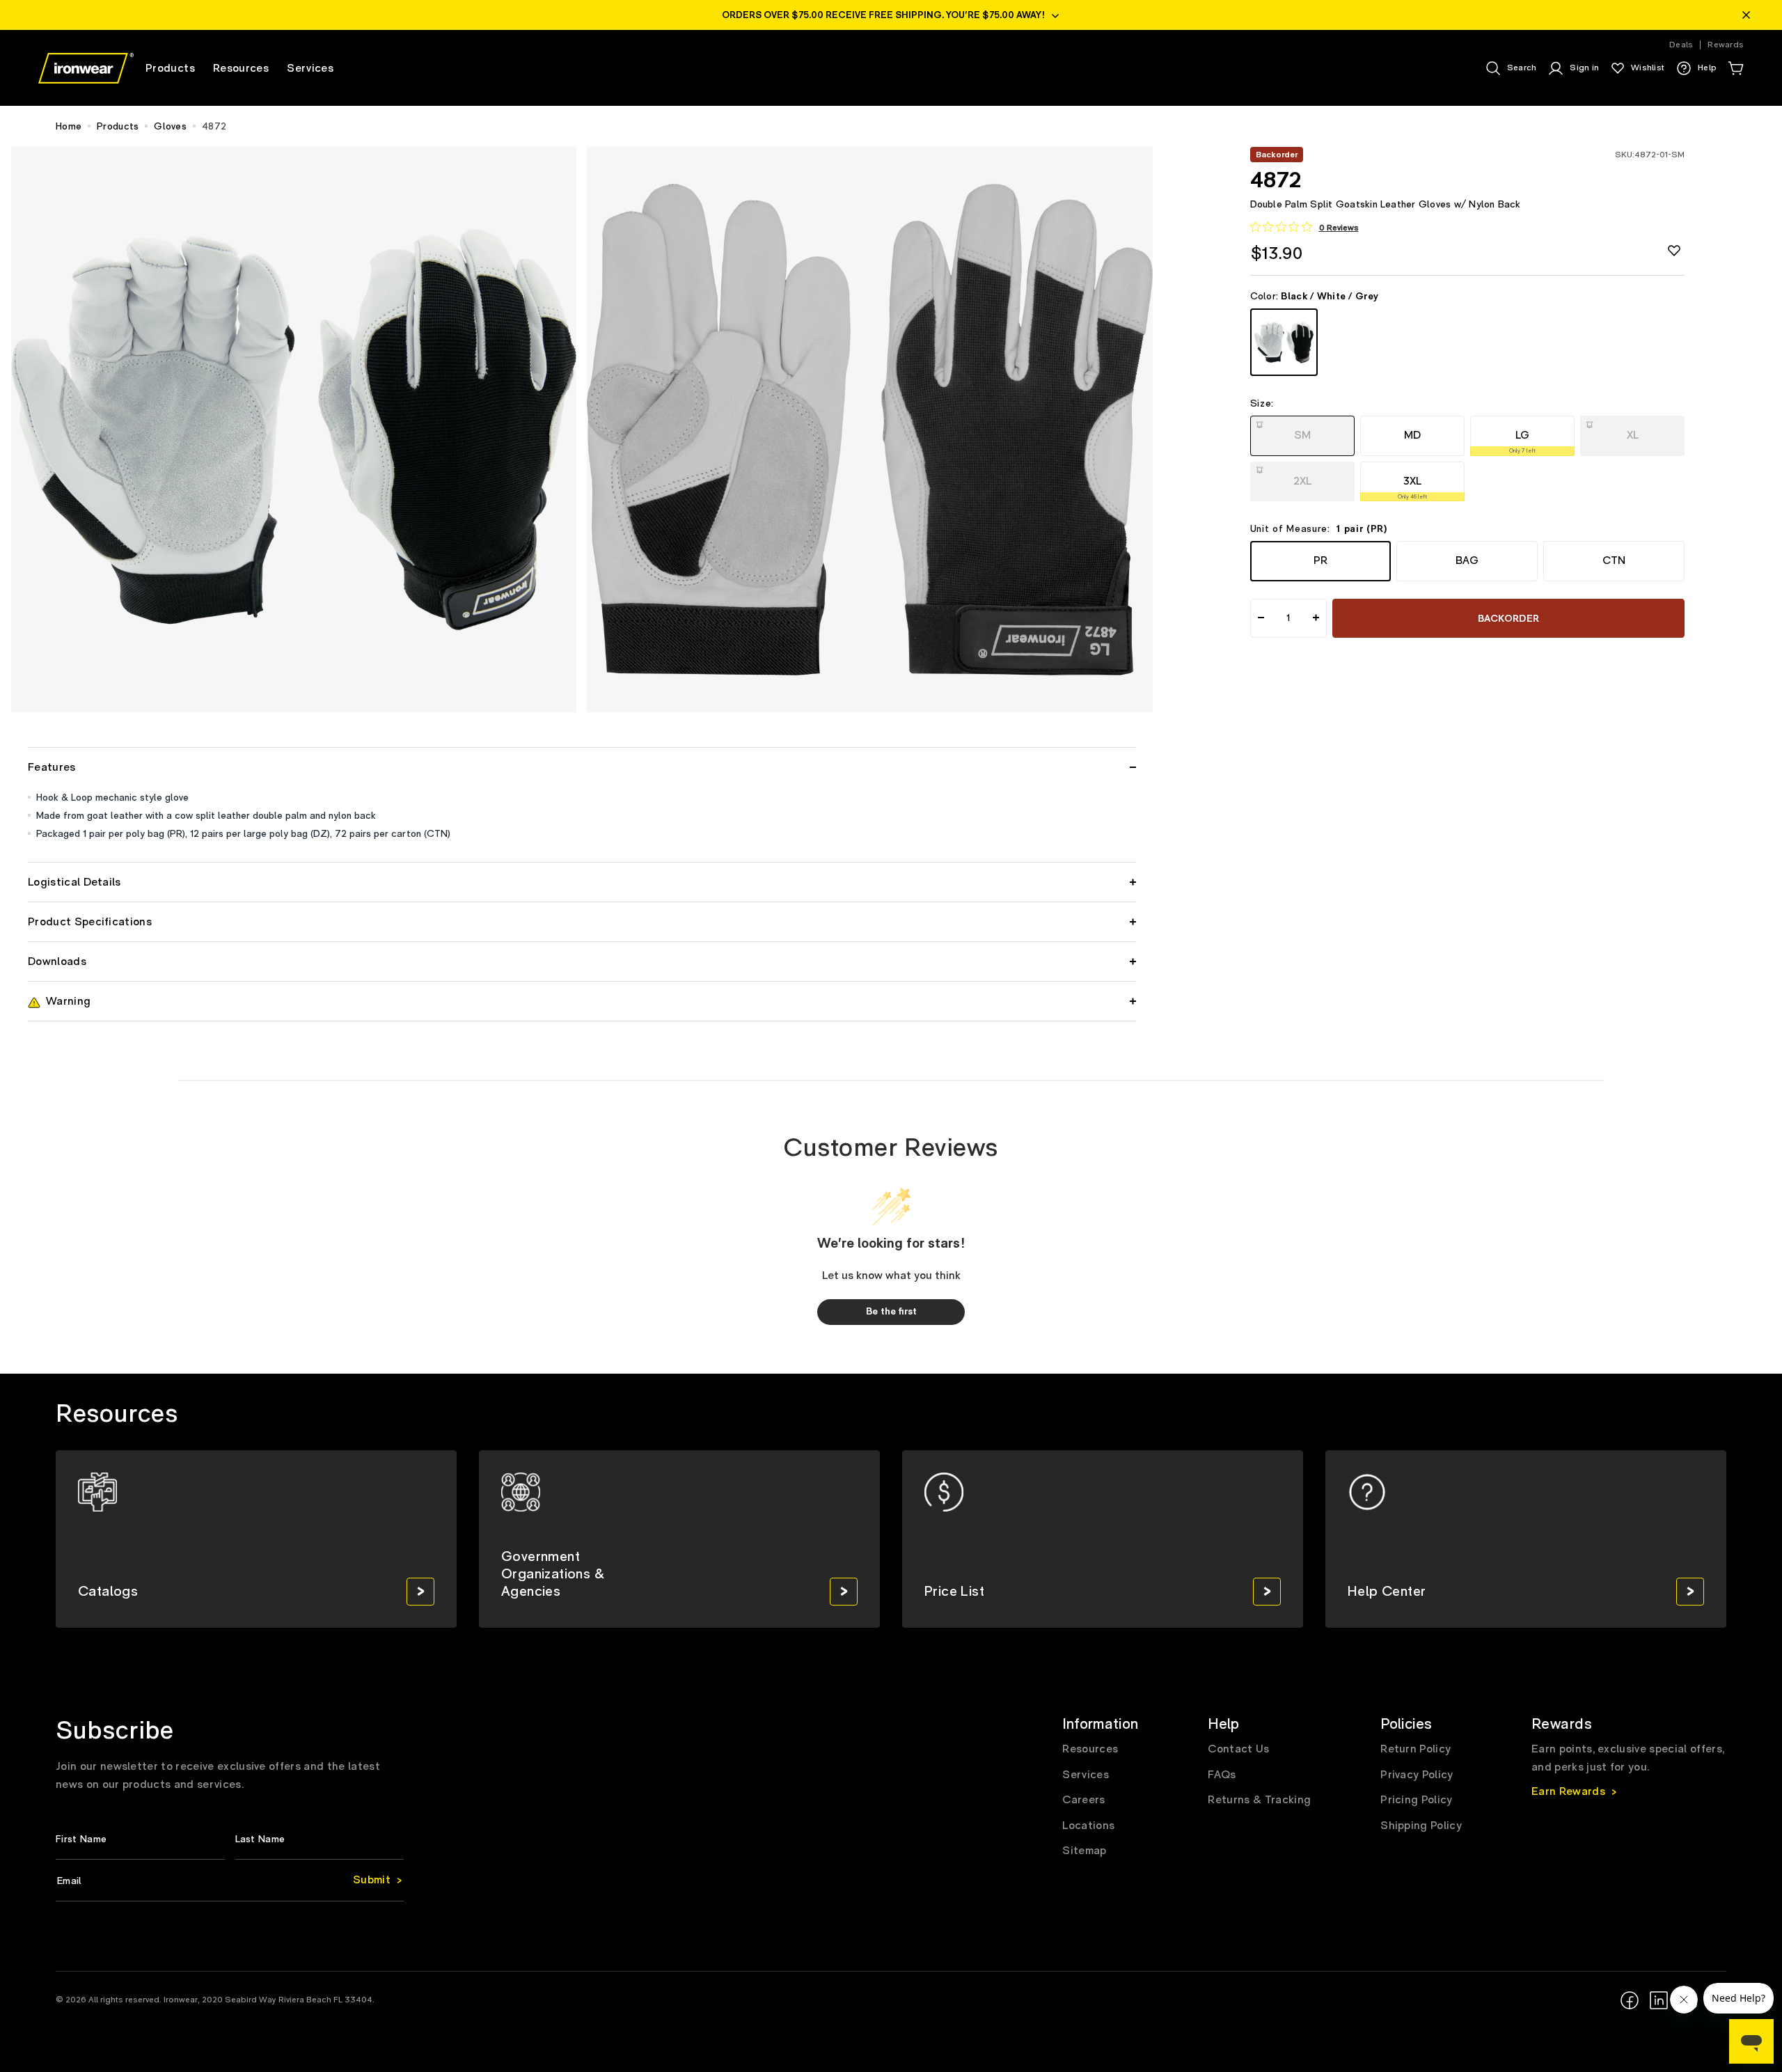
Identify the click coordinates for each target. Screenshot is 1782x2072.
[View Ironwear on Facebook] (1630, 2000)
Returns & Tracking (1259, 1800)
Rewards (1726, 45)
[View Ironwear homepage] (86, 68)
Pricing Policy (1416, 1800)
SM (1304, 431)
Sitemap (1084, 1851)
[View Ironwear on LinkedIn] (1659, 2000)
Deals (1681, 45)
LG (1522, 441)
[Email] (230, 1881)
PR (1320, 560)
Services (1086, 1775)
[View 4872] (1284, 342)
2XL (1304, 476)
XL (1634, 431)
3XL (1412, 487)
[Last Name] (320, 1839)
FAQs (1222, 1775)
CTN (1614, 560)
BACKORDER (1509, 618)
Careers (1083, 1800)
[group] (256, 1539)
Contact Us (1238, 1749)
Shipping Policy (1421, 1826)
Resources (1090, 1749)
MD (1412, 435)
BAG (1467, 560)
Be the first (891, 1312)
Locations (1088, 1826)
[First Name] (140, 1839)
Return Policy (1416, 1749)
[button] (1735, 68)
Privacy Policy (1417, 1775)
